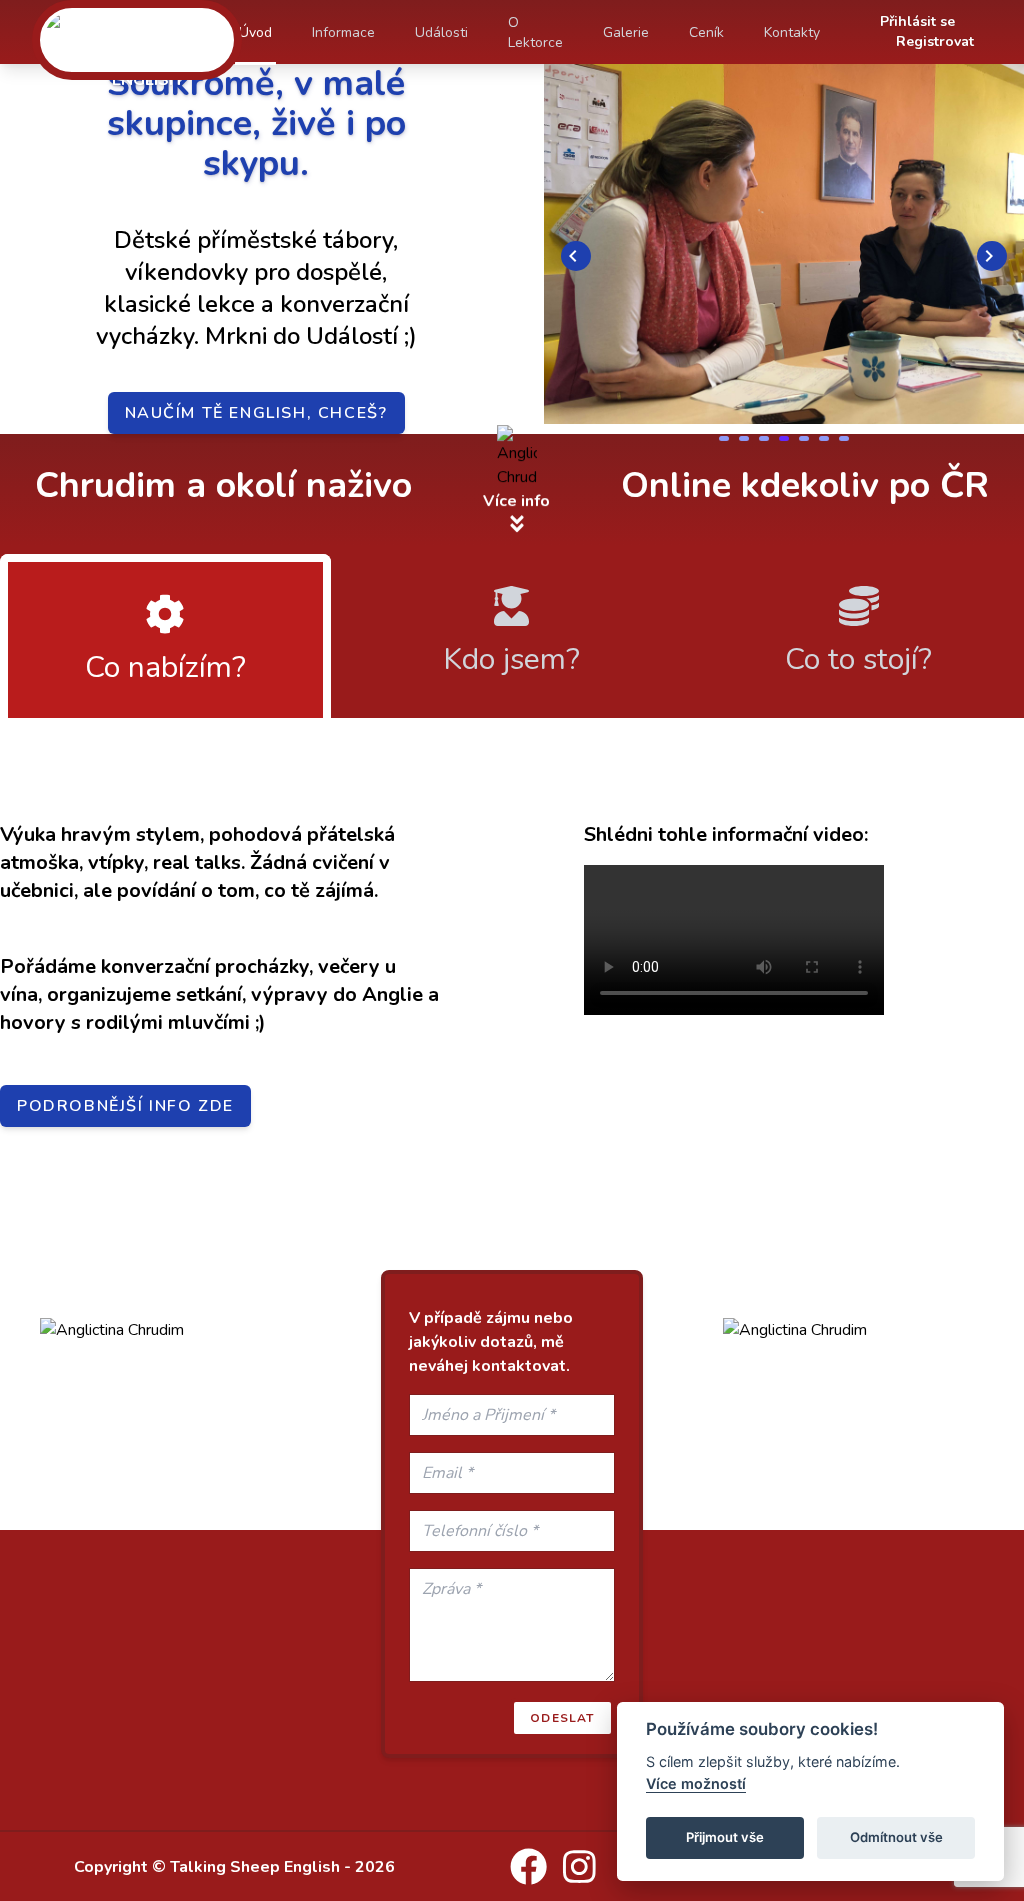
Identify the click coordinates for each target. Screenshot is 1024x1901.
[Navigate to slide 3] (764, 438)
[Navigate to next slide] (992, 256)
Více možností (696, 1783)
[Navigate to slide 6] (824, 438)
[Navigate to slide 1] (724, 438)
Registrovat (935, 41)
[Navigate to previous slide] (576, 256)
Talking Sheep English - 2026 (282, 1867)
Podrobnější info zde (125, 1106)
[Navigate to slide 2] (744, 438)
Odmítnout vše (896, 1837)
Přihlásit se (917, 21)
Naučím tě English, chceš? (256, 413)
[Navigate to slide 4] (784, 438)
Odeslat (562, 1718)
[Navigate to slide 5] (804, 438)
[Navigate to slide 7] (844, 438)
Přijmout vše (725, 1837)
